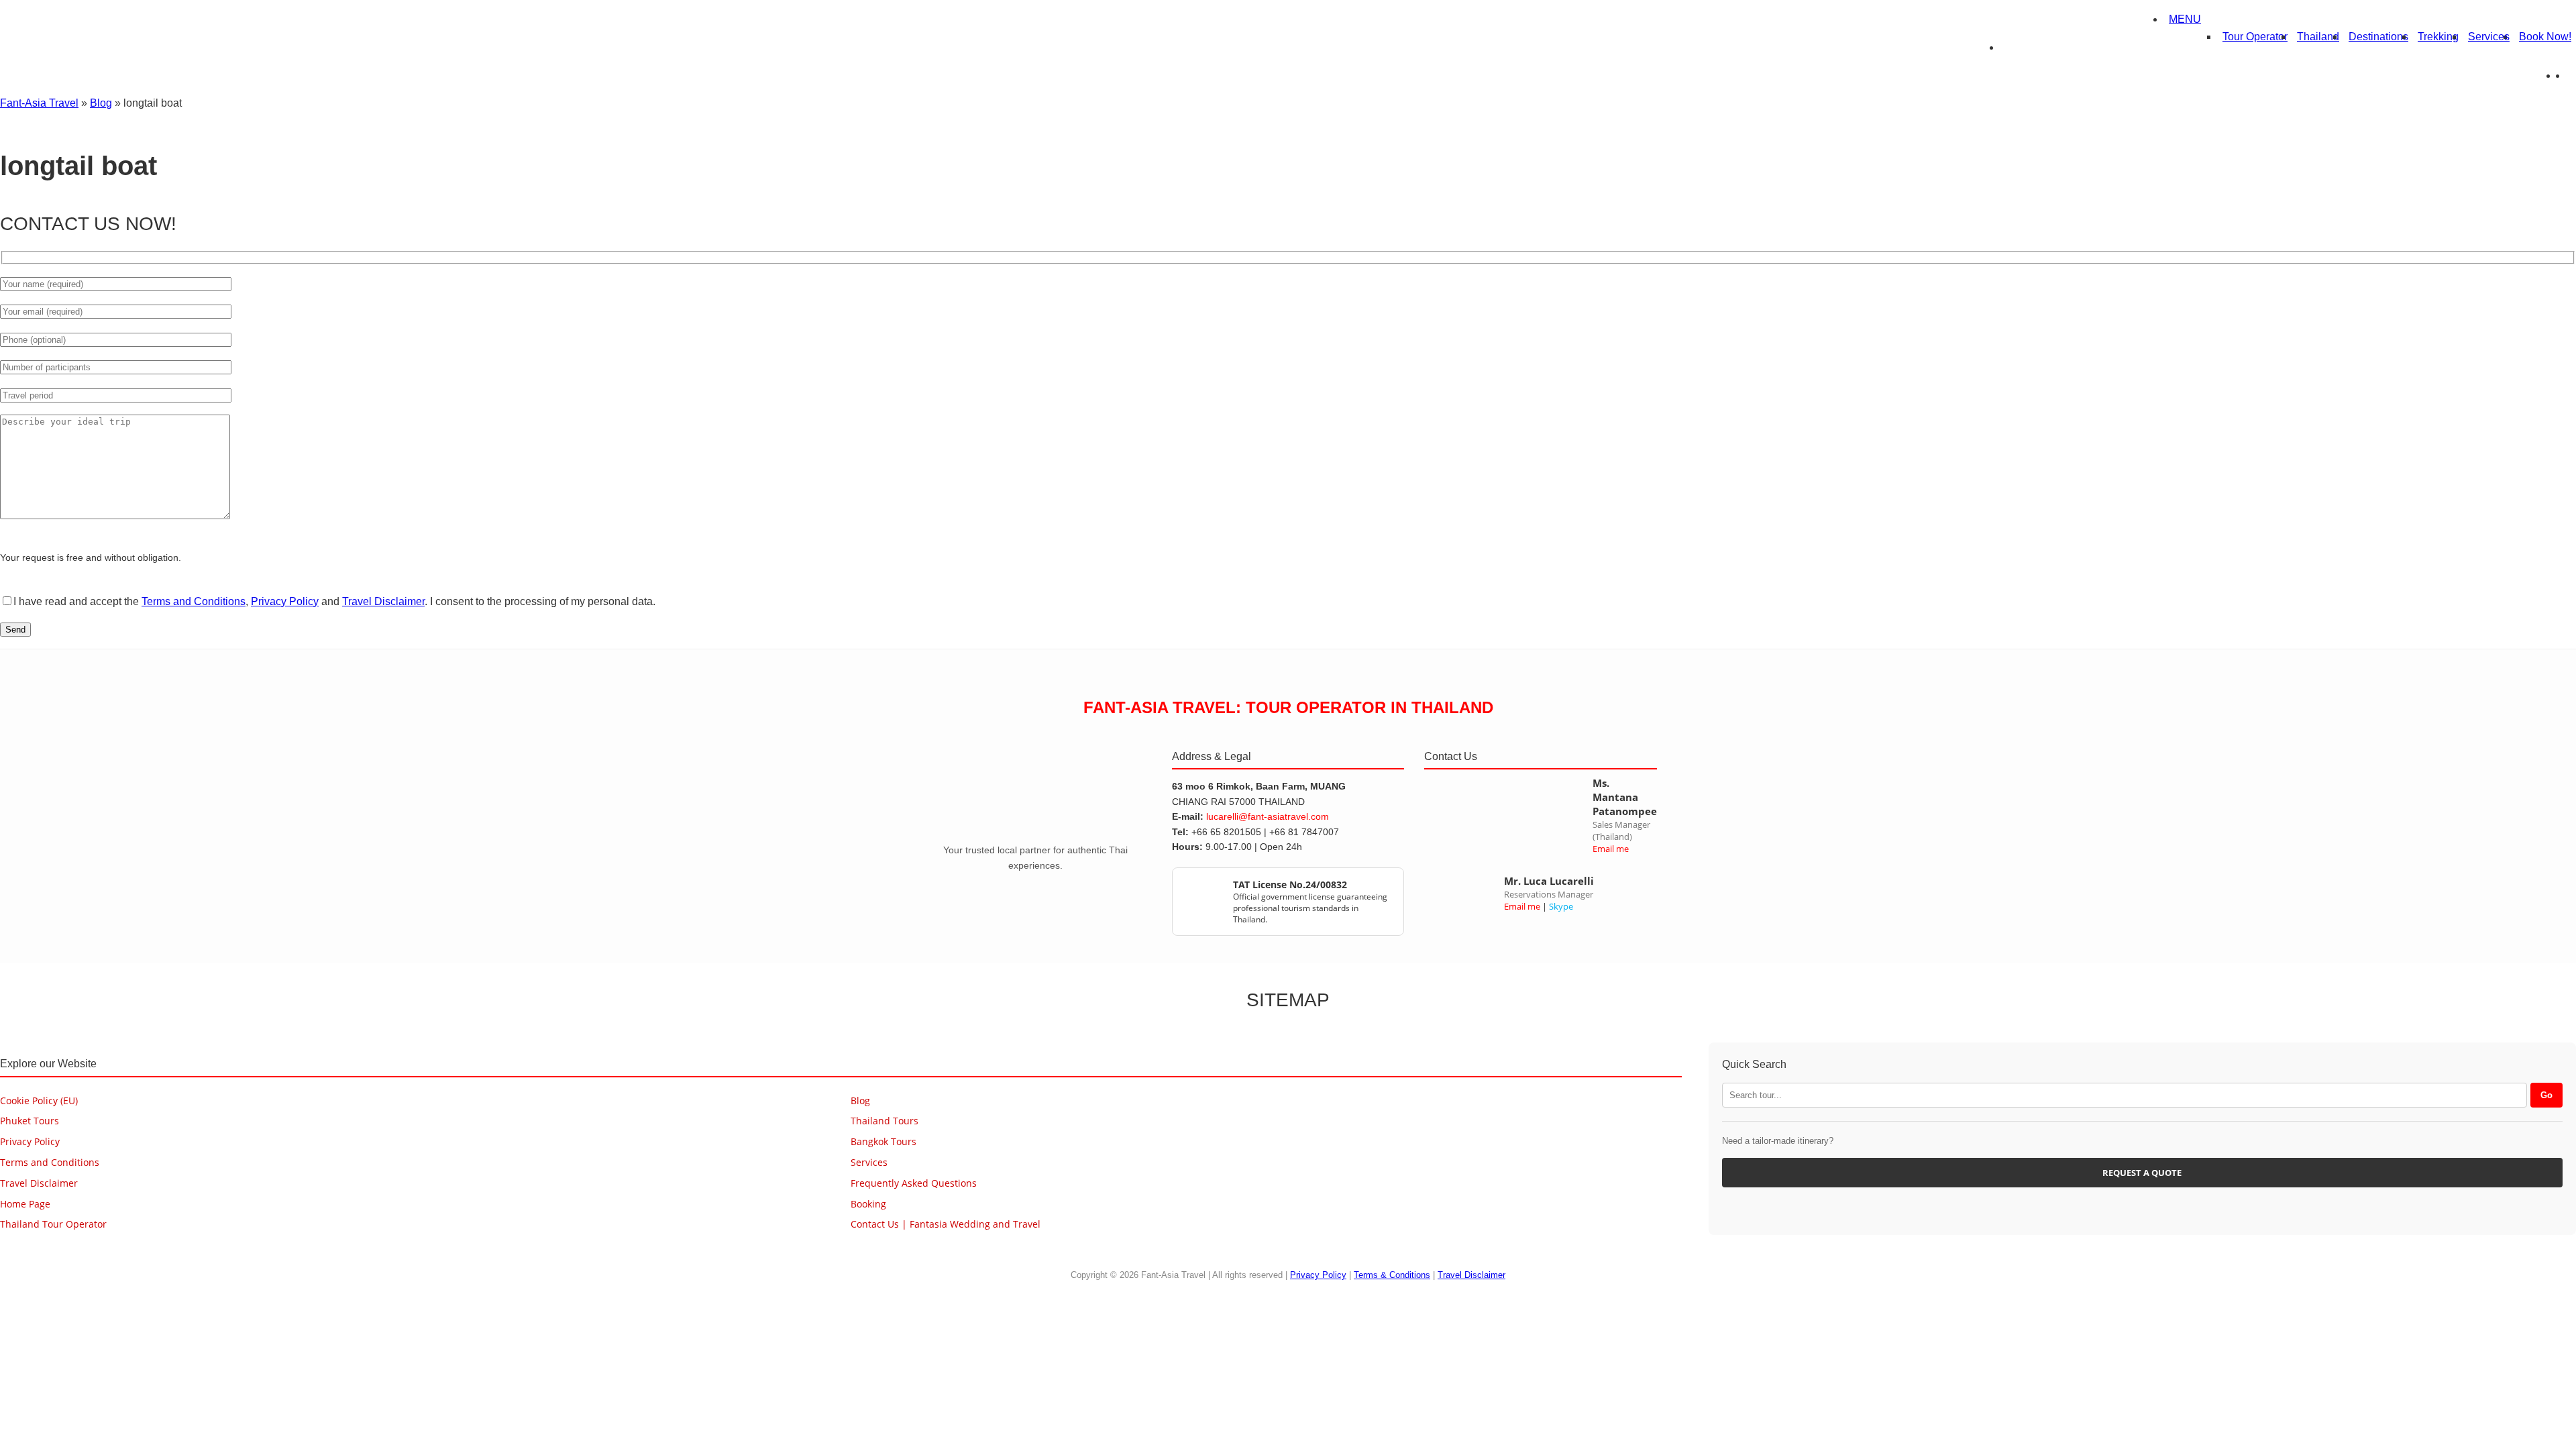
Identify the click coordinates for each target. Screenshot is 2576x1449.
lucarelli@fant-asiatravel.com (1268, 816)
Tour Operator (2255, 37)
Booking (868, 1204)
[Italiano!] (2571, 75)
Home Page (25, 1204)
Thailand (2318, 37)
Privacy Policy (285, 601)
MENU (2185, 19)
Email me (1611, 849)
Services (2489, 37)
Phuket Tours (30, 1121)
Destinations (2378, 37)
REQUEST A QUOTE (2142, 1173)
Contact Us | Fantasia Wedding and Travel (946, 1224)
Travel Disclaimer (383, 601)
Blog (101, 103)
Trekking (2438, 37)
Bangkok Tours (883, 1141)
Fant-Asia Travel (39, 103)
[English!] (2562, 75)
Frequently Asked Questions (914, 1183)
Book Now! (2545, 37)
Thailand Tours (884, 1121)
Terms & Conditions (1392, 1275)
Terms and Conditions (194, 601)
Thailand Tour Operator (53, 1224)
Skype (1561, 906)
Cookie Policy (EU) (39, 1101)
